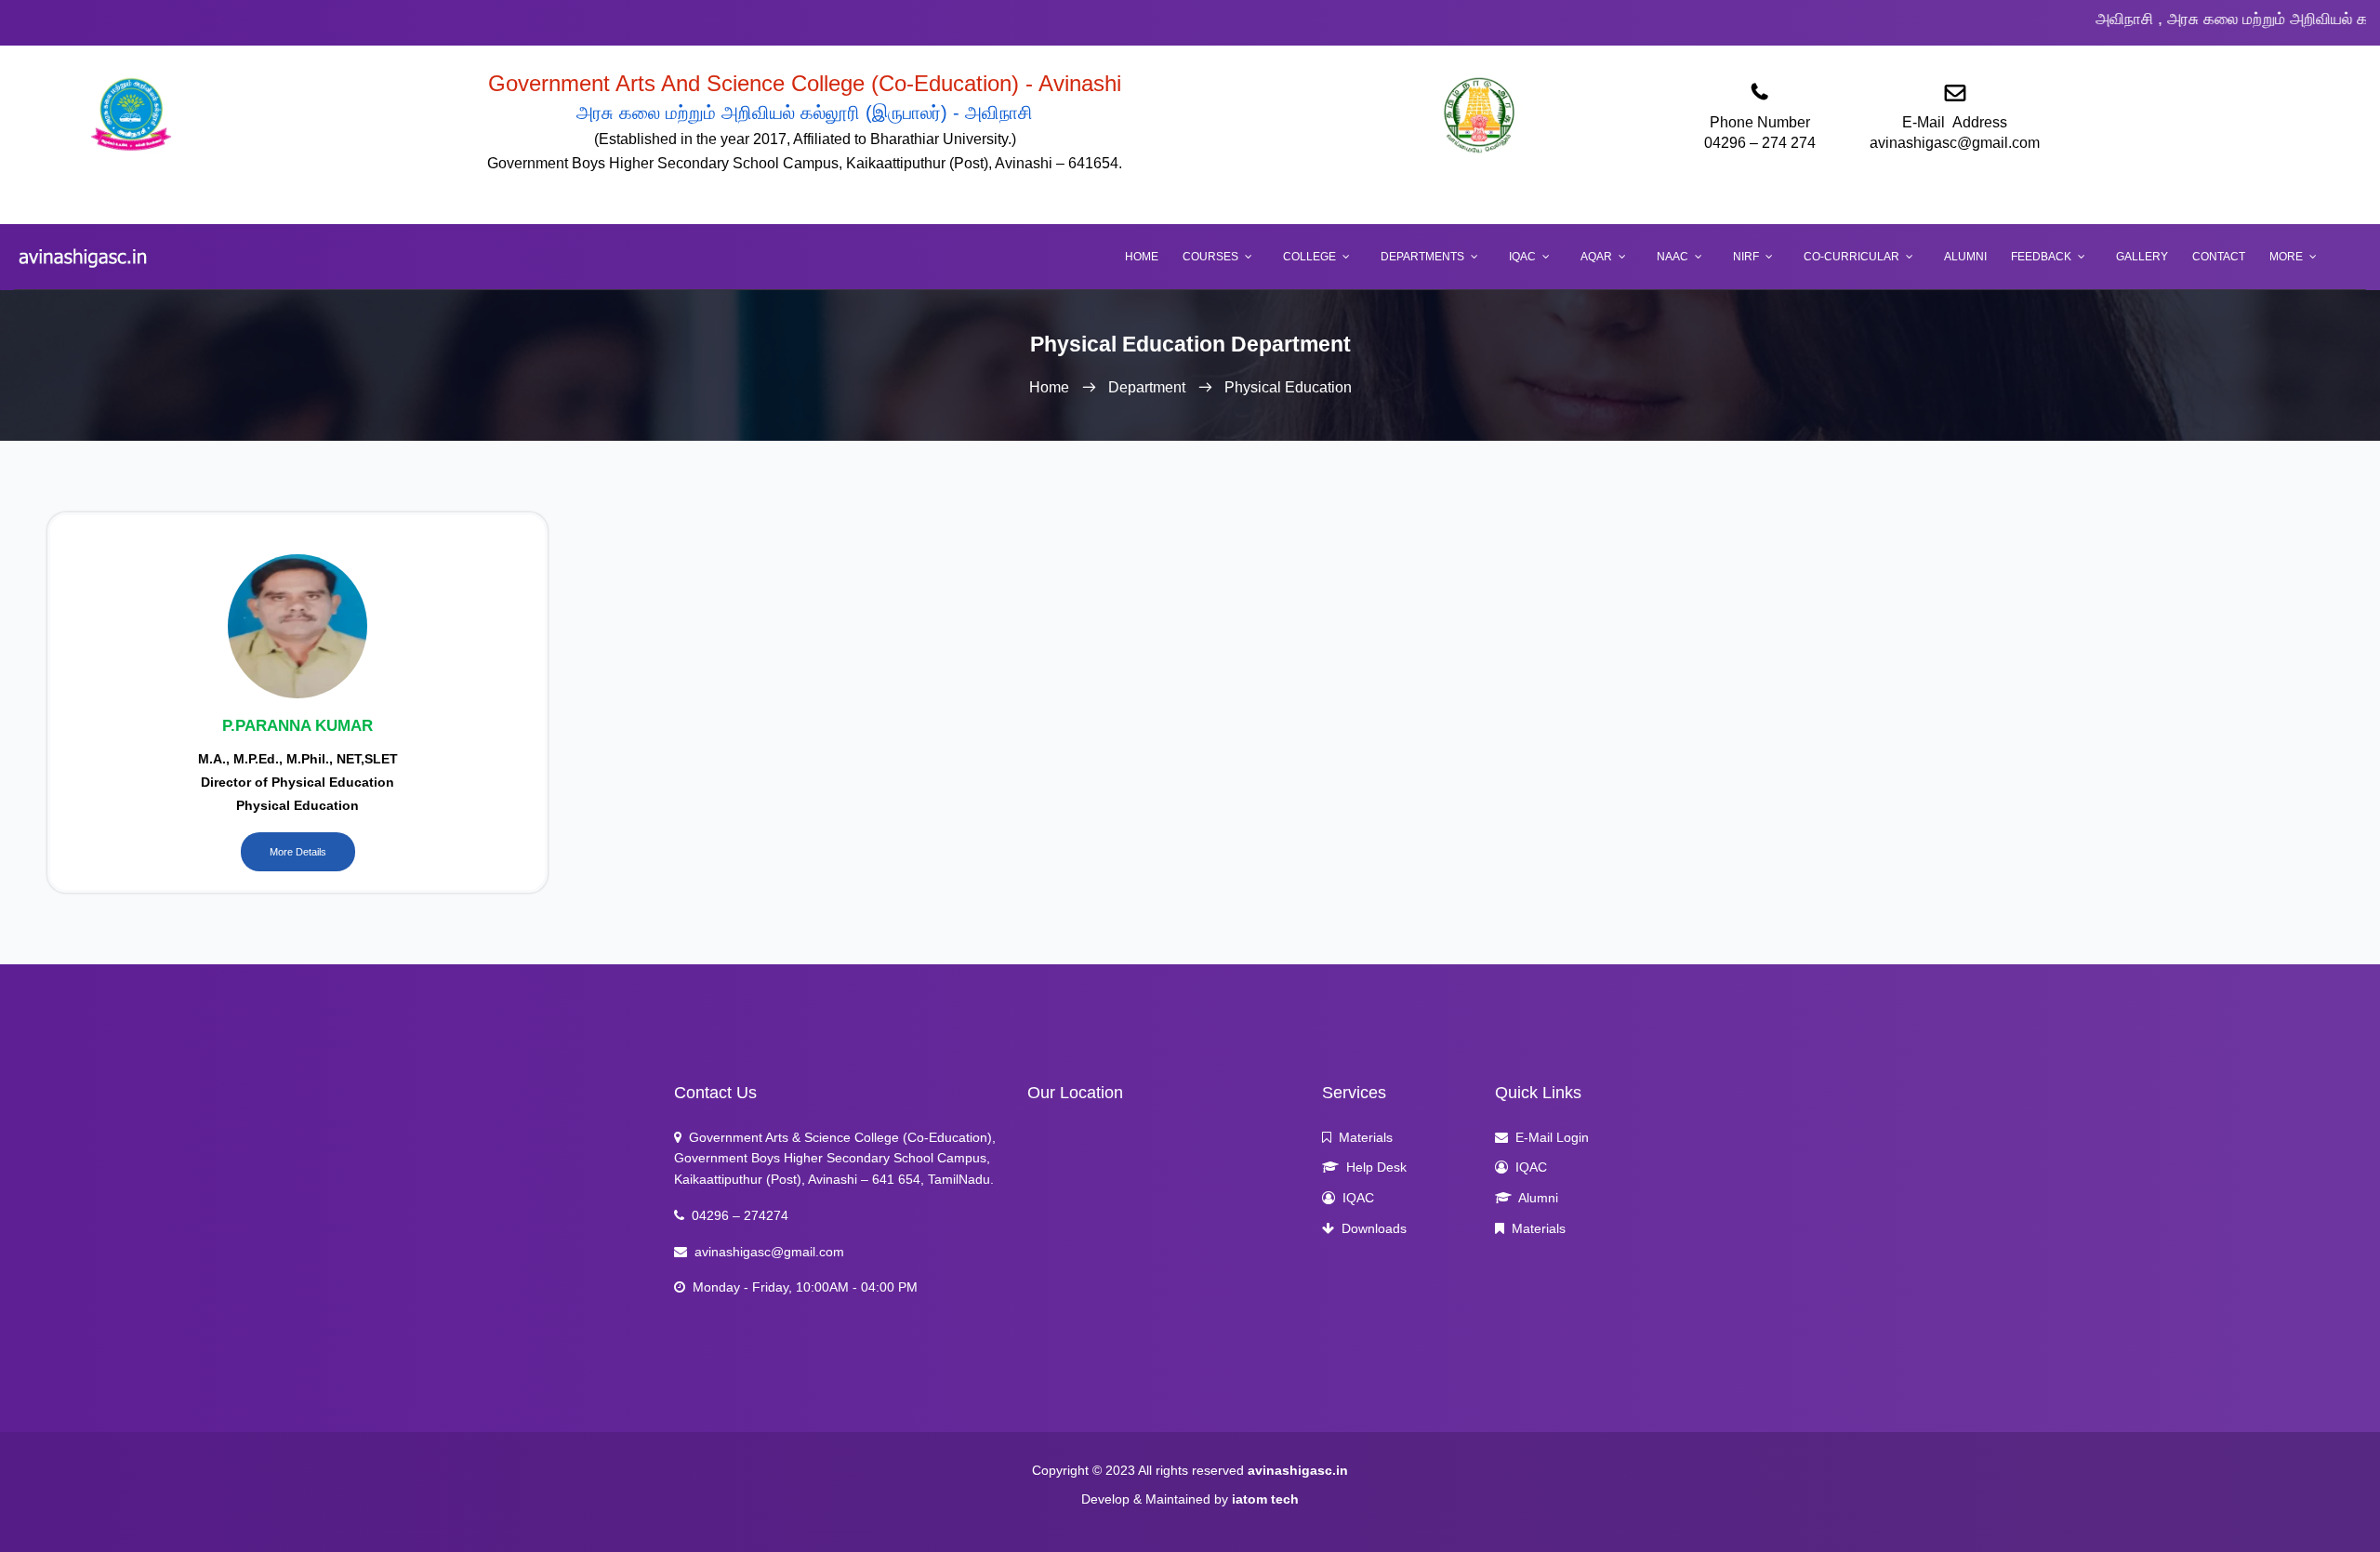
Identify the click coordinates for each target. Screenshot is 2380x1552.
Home (1142, 257)
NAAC (1673, 257)
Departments (1422, 257)
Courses (1210, 257)
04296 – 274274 (736, 1215)
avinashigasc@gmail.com (766, 1252)
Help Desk (1373, 1167)
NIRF (1746, 257)
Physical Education (1288, 387)
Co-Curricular (1851, 257)
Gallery (2142, 257)
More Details (298, 852)
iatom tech (1265, 1499)
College (1309, 257)
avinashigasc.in (1298, 1470)
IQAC (1522, 257)
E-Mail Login (1548, 1137)
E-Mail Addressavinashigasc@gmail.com (1955, 133)
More (2286, 257)
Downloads (1370, 1228)
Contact (2219, 257)
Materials (1362, 1137)
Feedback (2041, 257)
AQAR (1596, 257)
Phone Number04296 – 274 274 (1760, 133)
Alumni (1965, 257)
